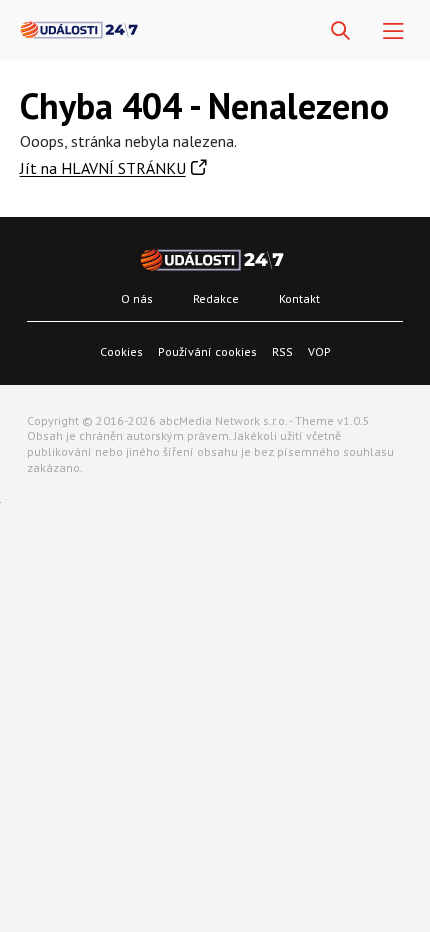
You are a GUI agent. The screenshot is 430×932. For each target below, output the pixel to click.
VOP (319, 351)
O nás (137, 298)
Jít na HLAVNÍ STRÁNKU (103, 168)
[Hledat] (340, 31)
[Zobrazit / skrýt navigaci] (393, 31)
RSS (282, 351)
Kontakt (299, 298)
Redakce (216, 298)
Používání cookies (207, 351)
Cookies (121, 351)
